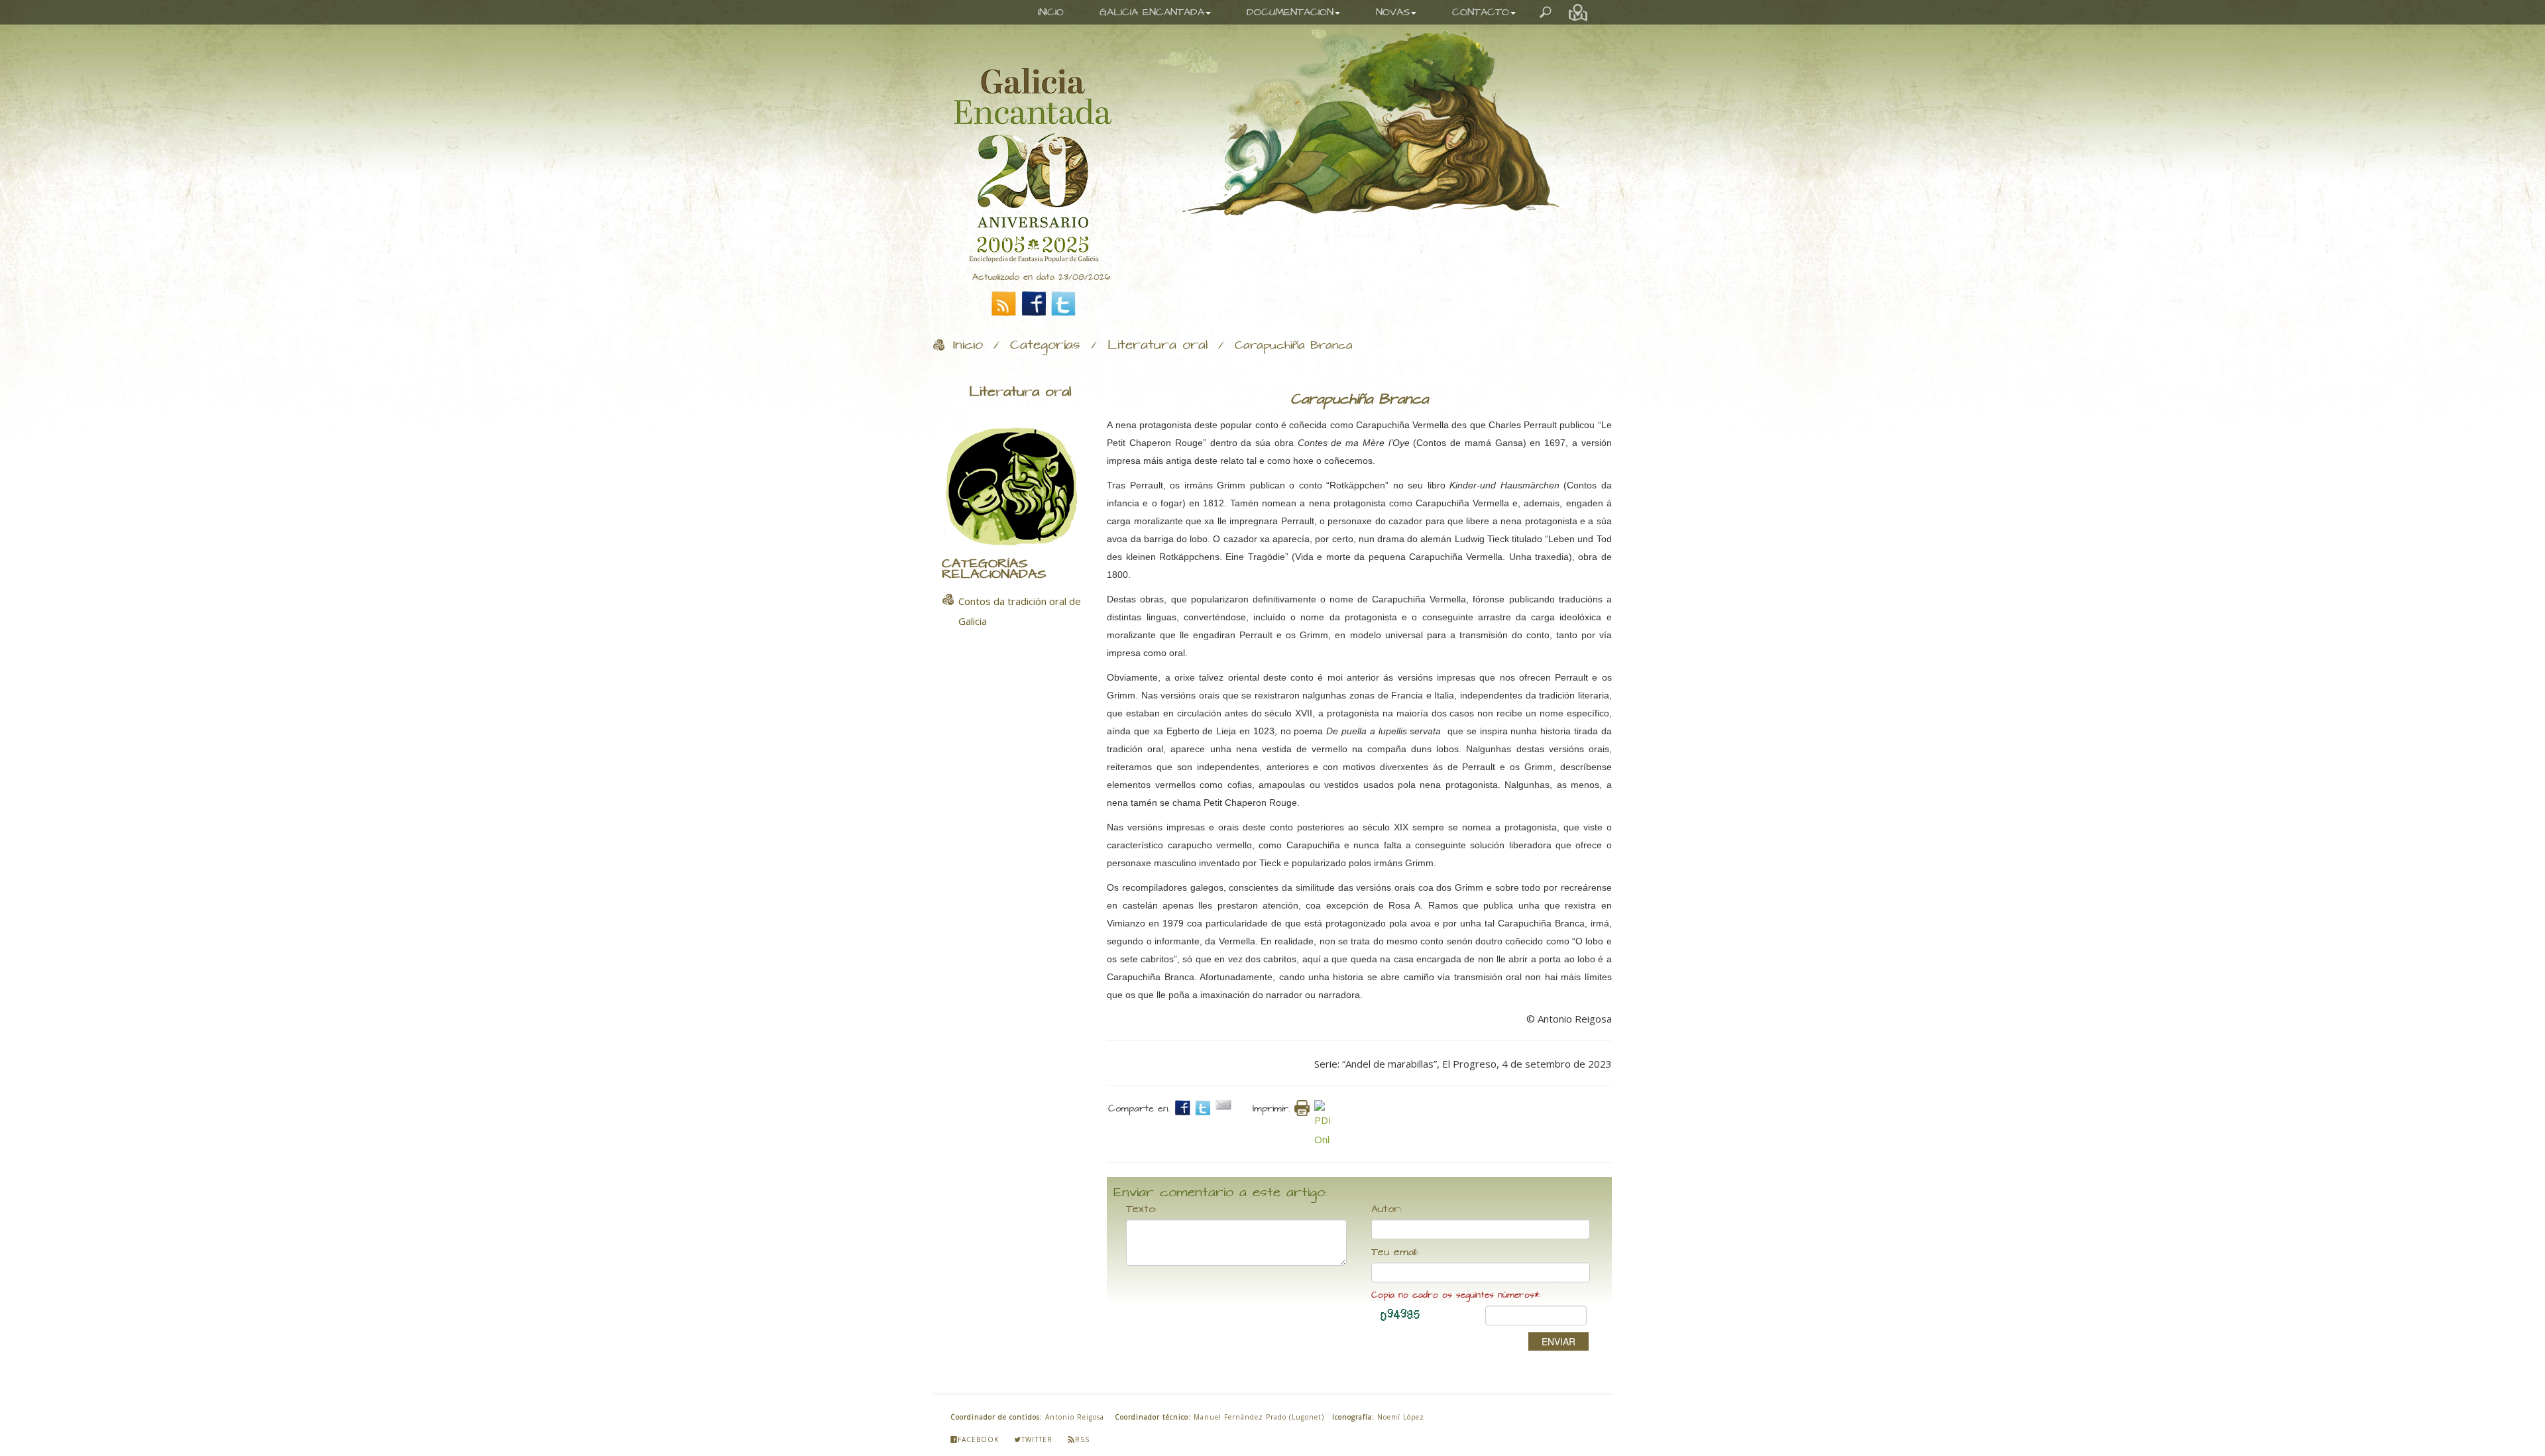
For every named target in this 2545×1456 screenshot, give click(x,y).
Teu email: (1395, 1253)
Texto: (1141, 1209)
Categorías (1045, 345)
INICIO (1051, 12)
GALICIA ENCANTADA (1152, 12)
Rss (1082, 1439)
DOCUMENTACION (1290, 12)
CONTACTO (1481, 12)
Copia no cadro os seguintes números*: (1456, 1295)
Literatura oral (1158, 345)
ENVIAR (1558, 1341)
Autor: (1386, 1209)
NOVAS (1393, 12)
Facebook (978, 1439)
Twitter (1037, 1439)
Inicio (968, 345)
